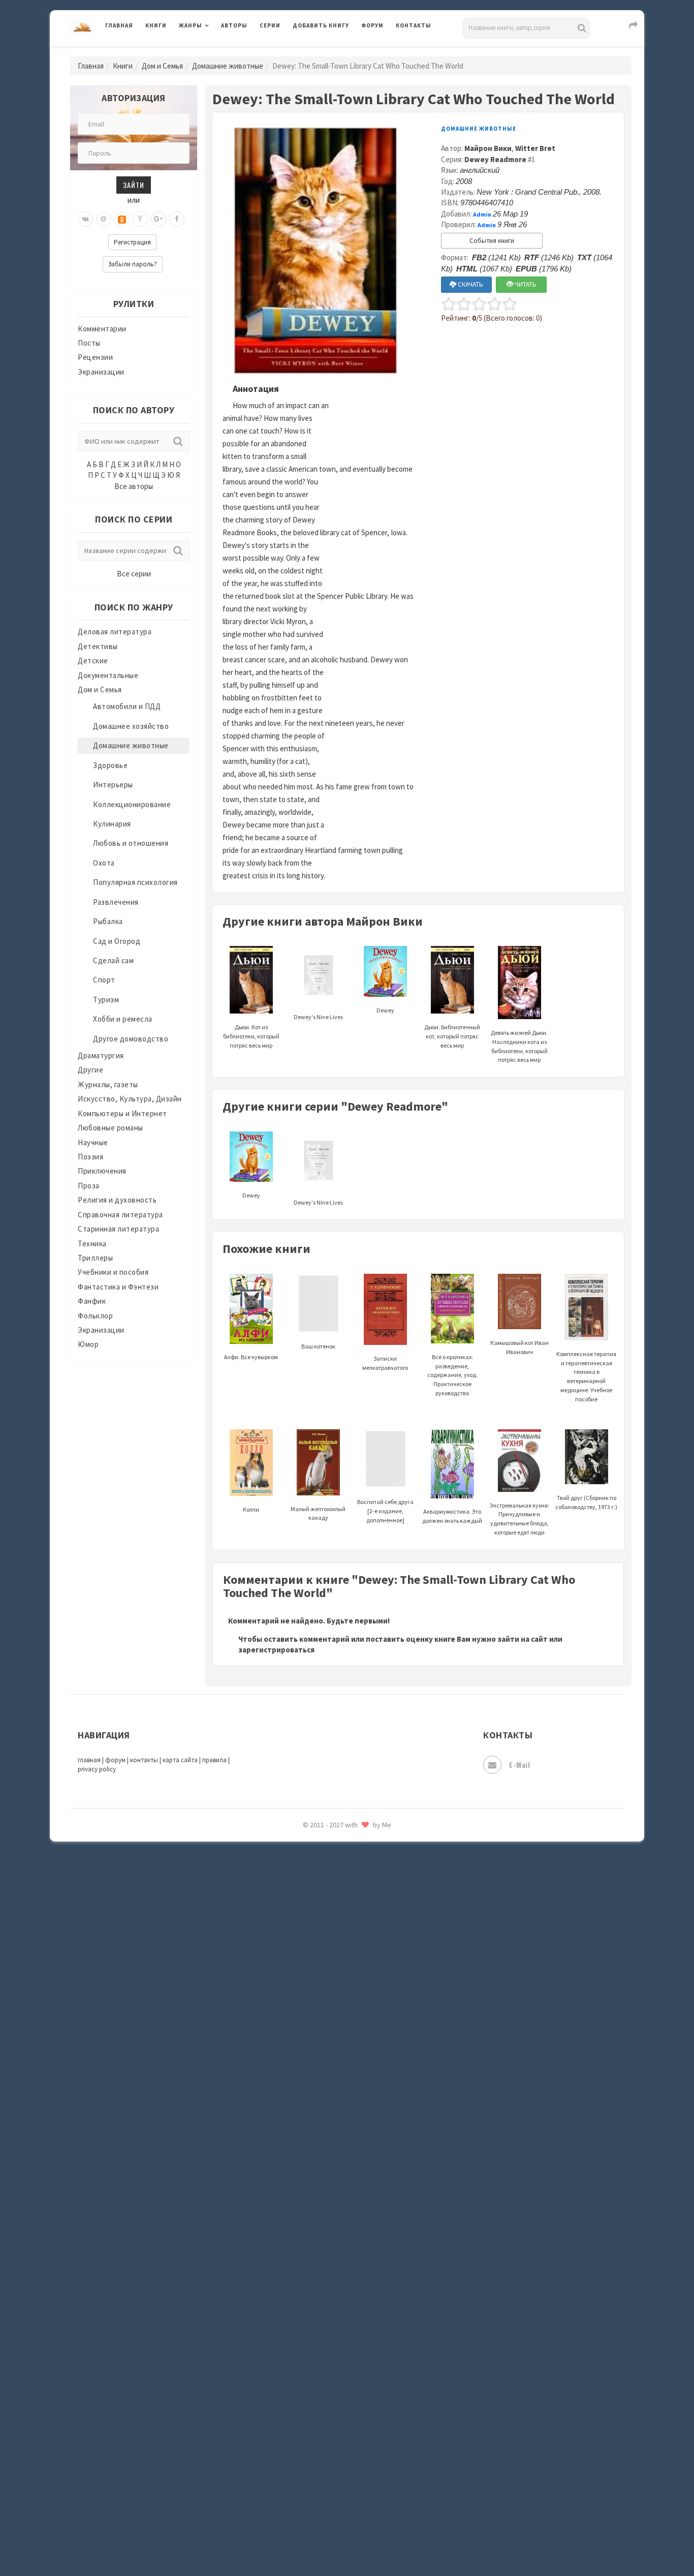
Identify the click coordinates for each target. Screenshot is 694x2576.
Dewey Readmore (495, 159)
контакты (144, 1760)
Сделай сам (113, 960)
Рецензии (95, 357)
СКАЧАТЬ (470, 284)
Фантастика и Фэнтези (118, 1287)
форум (115, 1760)
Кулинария (112, 824)
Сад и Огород (117, 941)
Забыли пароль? (133, 264)
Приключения (102, 1171)
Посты (89, 343)
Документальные (108, 675)
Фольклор (95, 1316)
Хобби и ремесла (123, 1019)
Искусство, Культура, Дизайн (130, 1099)
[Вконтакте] (85, 219)
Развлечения (116, 902)
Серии (270, 25)
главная (89, 1760)
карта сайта (180, 1760)
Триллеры (95, 1258)
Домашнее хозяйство (131, 726)
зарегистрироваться (276, 1650)
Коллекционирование (132, 804)
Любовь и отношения (131, 843)
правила (214, 1760)
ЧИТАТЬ (525, 284)
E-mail (519, 1765)
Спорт (104, 980)
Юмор (88, 1344)
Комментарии (102, 329)
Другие (90, 1070)
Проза (89, 1186)
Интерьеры (113, 785)
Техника (92, 1244)
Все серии (134, 574)
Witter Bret (535, 148)
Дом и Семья (162, 66)
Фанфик (92, 1301)
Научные (93, 1142)
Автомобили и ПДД (127, 706)
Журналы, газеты (108, 1084)
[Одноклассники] (122, 219)
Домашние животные (228, 66)
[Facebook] (177, 219)
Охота (104, 863)
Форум (372, 25)
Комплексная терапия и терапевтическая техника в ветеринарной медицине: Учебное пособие (586, 1376)
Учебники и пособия (113, 1272)
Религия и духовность (117, 1200)
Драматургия (101, 1055)
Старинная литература (118, 1229)
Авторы (234, 25)
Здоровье (110, 765)
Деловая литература (329, 52)
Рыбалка (108, 921)
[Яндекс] (140, 219)
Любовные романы (111, 1128)
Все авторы (134, 486)
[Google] (159, 219)
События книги (492, 241)
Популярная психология (135, 882)
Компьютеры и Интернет (122, 1113)
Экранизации (101, 372)
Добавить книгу (321, 25)
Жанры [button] (191, 25)
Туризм (106, 1000)
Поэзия (90, 1157)
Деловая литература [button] (215, 52)
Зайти (134, 185)
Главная (119, 25)
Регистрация (132, 242)
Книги (156, 25)
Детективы (98, 646)
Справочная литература (120, 1215)
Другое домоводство (131, 1039)
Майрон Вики (488, 148)
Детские (93, 661)
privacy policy (97, 1769)
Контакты (414, 25)
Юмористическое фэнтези (340, 1848)
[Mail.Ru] (104, 219)
